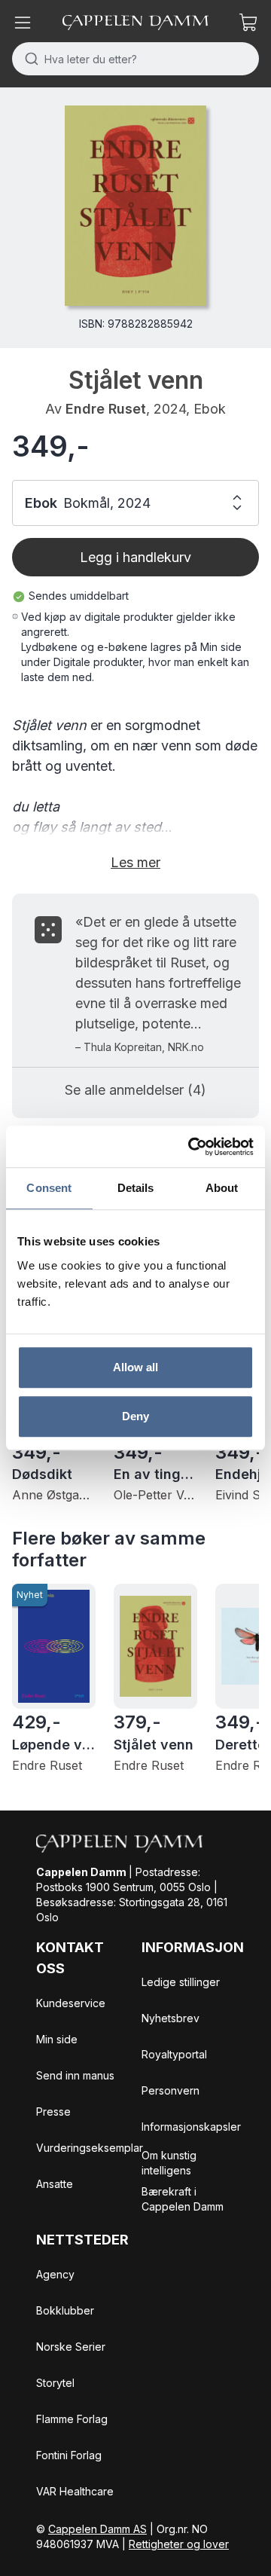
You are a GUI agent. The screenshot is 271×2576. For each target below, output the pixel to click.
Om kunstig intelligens (169, 2163)
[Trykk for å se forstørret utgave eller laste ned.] (135, 206)
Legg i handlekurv (135, 557)
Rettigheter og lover (179, 2544)
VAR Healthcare (75, 2491)
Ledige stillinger (181, 1982)
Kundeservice (71, 2003)
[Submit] (28, 59)
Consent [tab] (49, 1188)
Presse (53, 2112)
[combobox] (135, 59)
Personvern (171, 2090)
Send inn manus (75, 2075)
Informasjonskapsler (191, 2127)
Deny (135, 1416)
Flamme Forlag (72, 2419)
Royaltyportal (174, 2054)
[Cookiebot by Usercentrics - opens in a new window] (191, 1147)
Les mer (135, 862)
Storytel (55, 2383)
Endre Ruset (106, 409)
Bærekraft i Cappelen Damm (183, 2199)
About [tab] (222, 1188)
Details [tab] (136, 1188)
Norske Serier (71, 2347)
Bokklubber (65, 2310)
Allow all (136, 1367)
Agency (55, 2274)
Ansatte (55, 2184)
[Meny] (23, 23)
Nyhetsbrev (171, 2018)
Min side (57, 2039)
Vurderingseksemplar (90, 2148)
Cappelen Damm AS (97, 2529)
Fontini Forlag (69, 2455)
